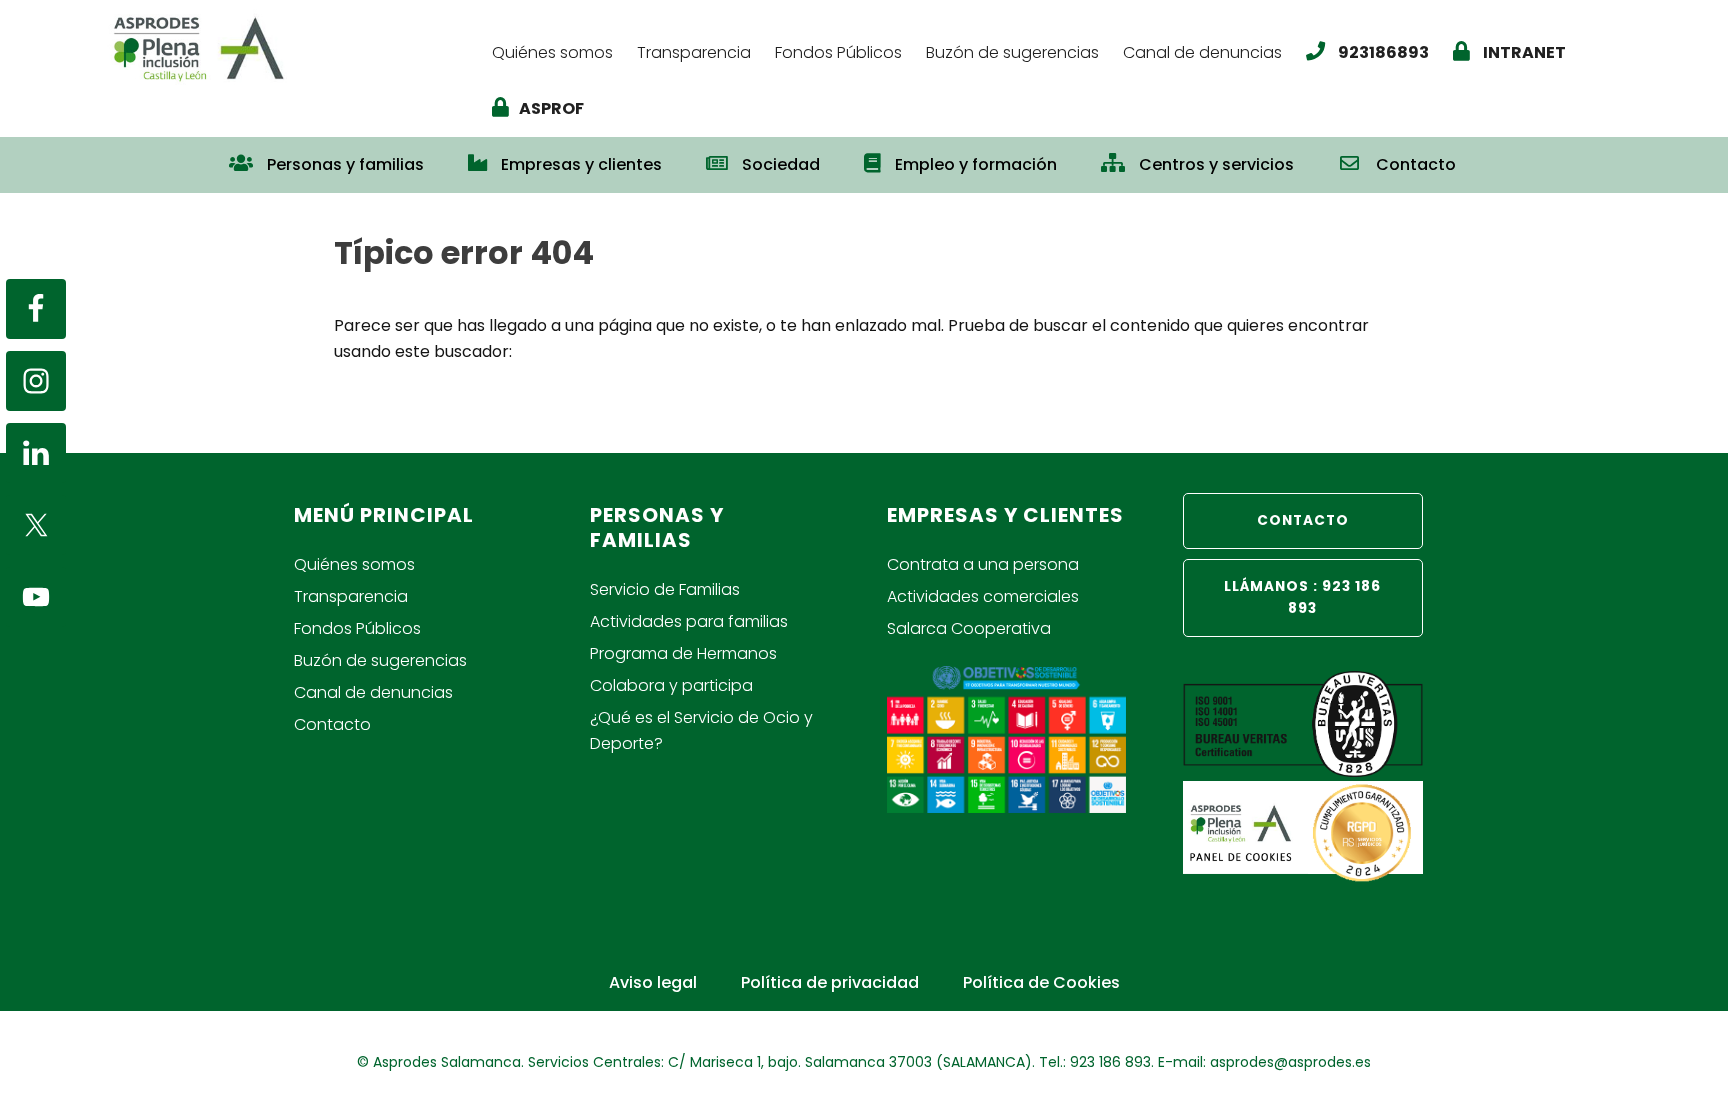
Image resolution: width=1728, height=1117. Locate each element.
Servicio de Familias (665, 589)
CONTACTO (1303, 520)
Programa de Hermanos (683, 653)
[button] (1500, 155)
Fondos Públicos (357, 628)
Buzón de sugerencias (380, 660)
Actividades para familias (689, 621)
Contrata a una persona (983, 564)
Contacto (332, 724)
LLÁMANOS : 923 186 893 (1302, 597)
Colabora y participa (671, 685)
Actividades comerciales (983, 596)
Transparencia (351, 596)
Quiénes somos (354, 564)
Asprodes (291, 47)
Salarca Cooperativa (969, 628)
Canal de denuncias (373, 692)
